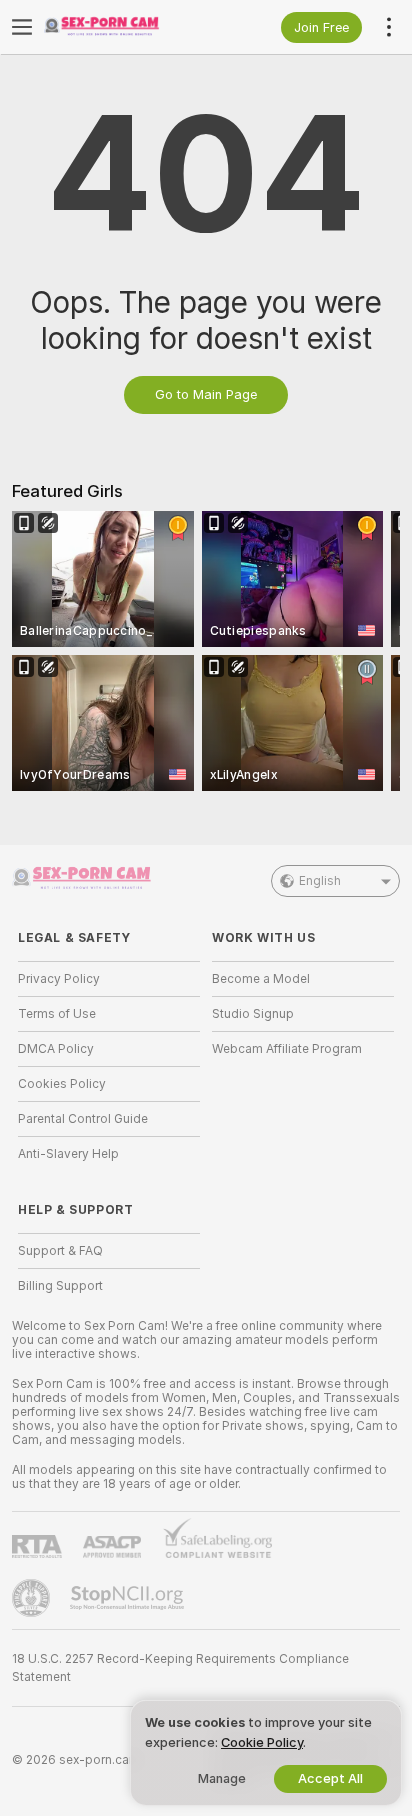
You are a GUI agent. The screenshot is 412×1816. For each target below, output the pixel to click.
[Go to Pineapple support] (33, 1598)
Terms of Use (57, 1014)
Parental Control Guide (83, 1119)
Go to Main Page (206, 394)
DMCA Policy (56, 1049)
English (320, 881)
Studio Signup (253, 1014)
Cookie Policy (262, 1742)
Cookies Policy (62, 1084)
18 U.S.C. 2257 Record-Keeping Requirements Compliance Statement (180, 1668)
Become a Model (261, 979)
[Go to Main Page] (125, 27)
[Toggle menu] (22, 27)
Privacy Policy (59, 979)
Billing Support (60, 1286)
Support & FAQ (60, 1251)
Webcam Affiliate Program (287, 1049)
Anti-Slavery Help (68, 1154)
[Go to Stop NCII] (129, 1598)
